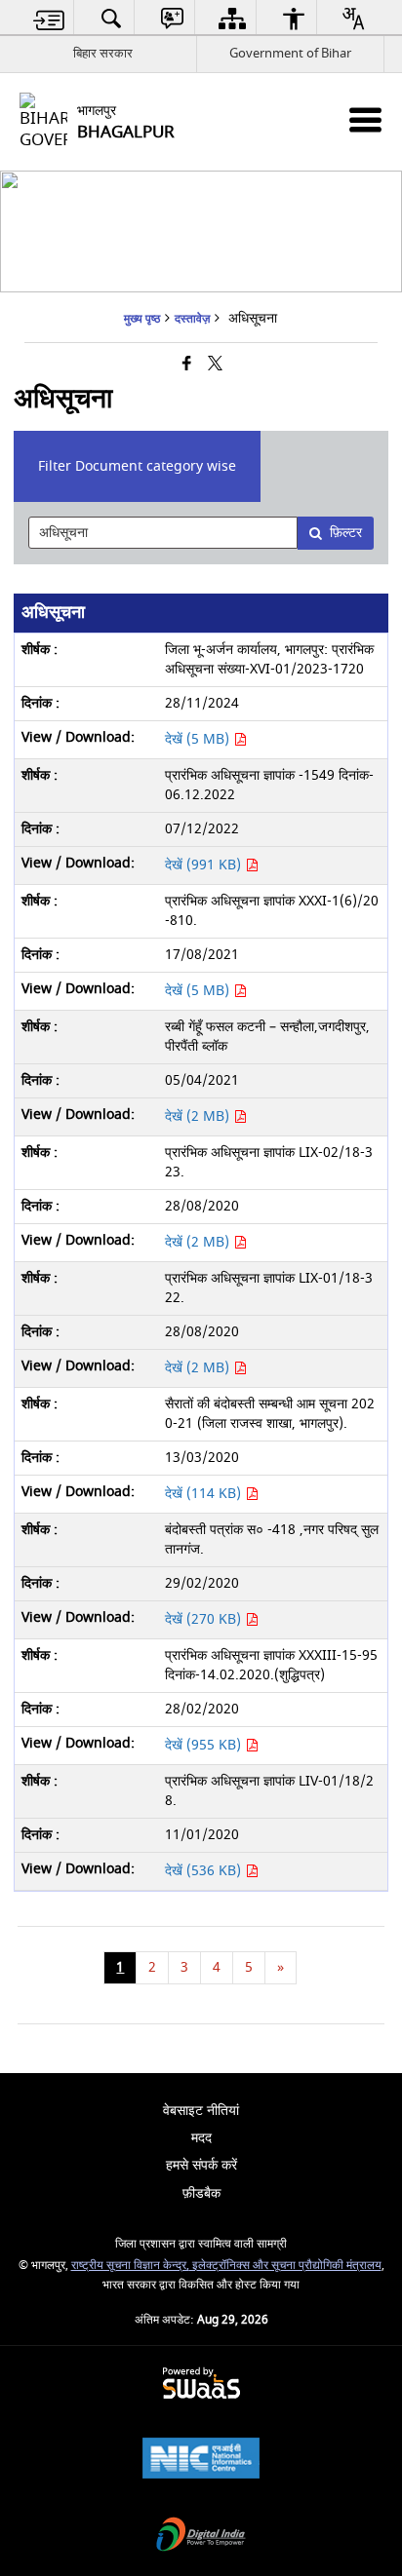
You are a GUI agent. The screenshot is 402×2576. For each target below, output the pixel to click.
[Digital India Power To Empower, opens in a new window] (201, 2537)
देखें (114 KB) (205, 1494)
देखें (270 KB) (205, 1619)
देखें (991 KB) (205, 865)
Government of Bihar (290, 53)
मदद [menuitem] (201, 2138)
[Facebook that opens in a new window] (187, 365)
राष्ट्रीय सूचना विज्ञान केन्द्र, (130, 2266)
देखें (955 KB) (205, 1745)
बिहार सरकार (103, 53)
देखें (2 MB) (199, 1116)
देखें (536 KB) (205, 1871)
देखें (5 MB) (199, 739)
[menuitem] (49, 18)
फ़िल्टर (346, 533)
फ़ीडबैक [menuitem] (201, 2193)
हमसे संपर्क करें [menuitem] (201, 2165)
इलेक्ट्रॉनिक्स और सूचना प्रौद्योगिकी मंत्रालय (285, 2266)
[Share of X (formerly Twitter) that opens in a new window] (215, 365)
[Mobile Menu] (365, 119)
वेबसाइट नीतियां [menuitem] (201, 2111)
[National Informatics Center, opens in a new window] (201, 2461)
